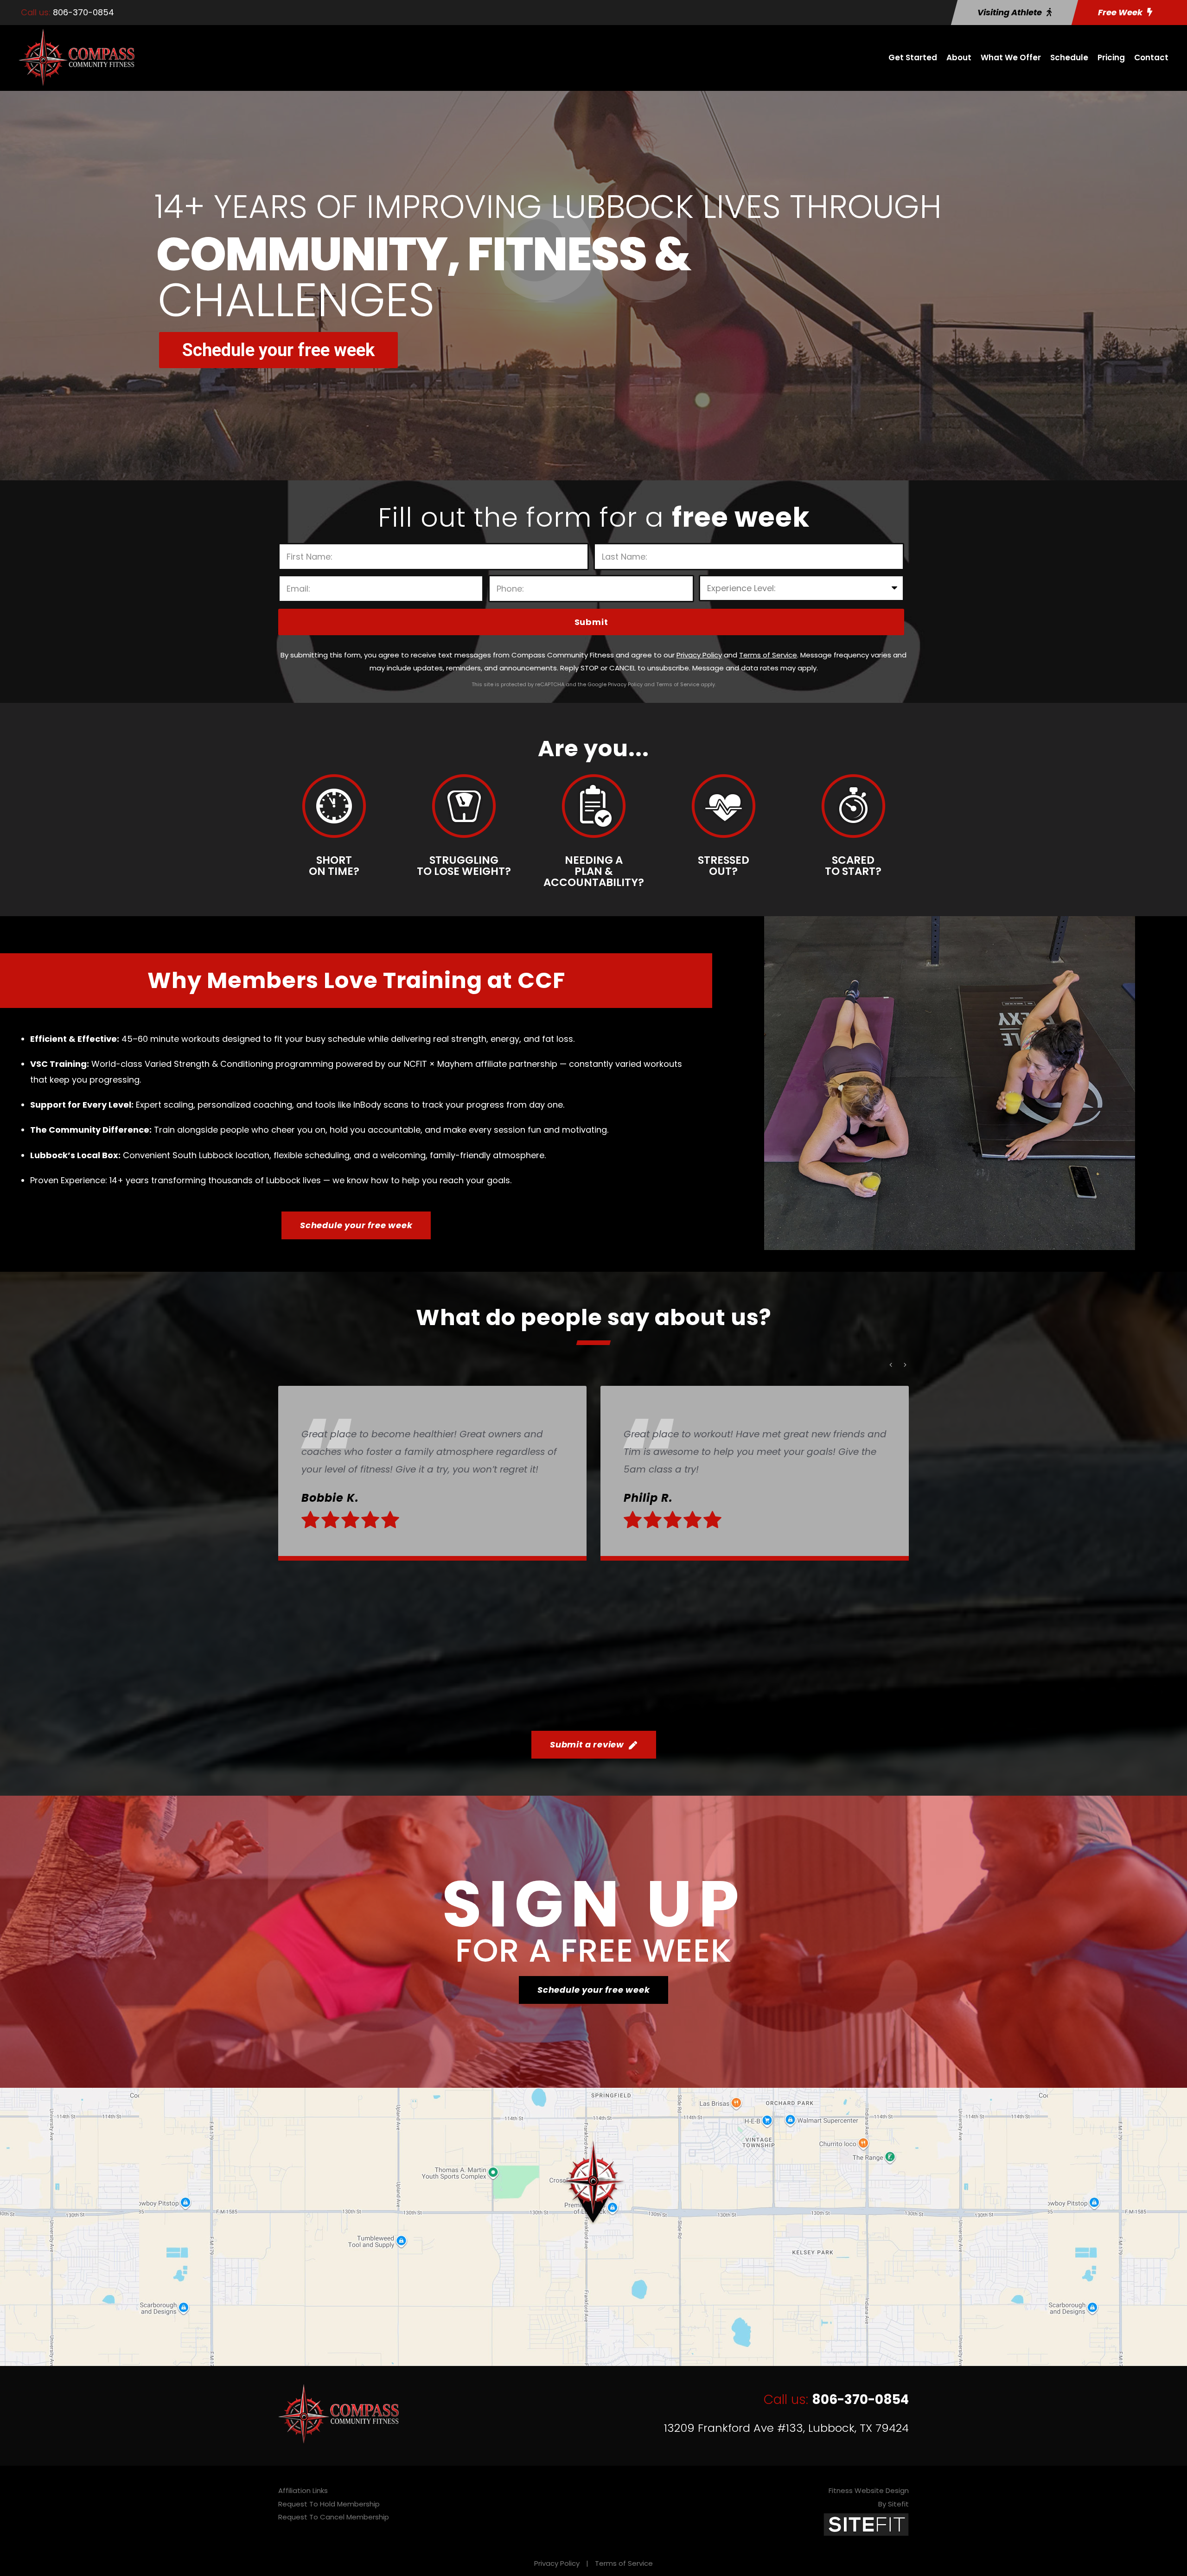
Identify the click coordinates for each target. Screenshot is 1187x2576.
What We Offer (1011, 57)
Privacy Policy (557, 2563)
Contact (1151, 57)
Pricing (1111, 57)
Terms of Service (624, 2563)
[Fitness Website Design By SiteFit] (866, 2524)
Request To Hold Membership (329, 2504)
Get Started (913, 57)
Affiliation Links (303, 2490)
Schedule (1069, 57)
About (959, 57)
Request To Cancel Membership (334, 2517)
